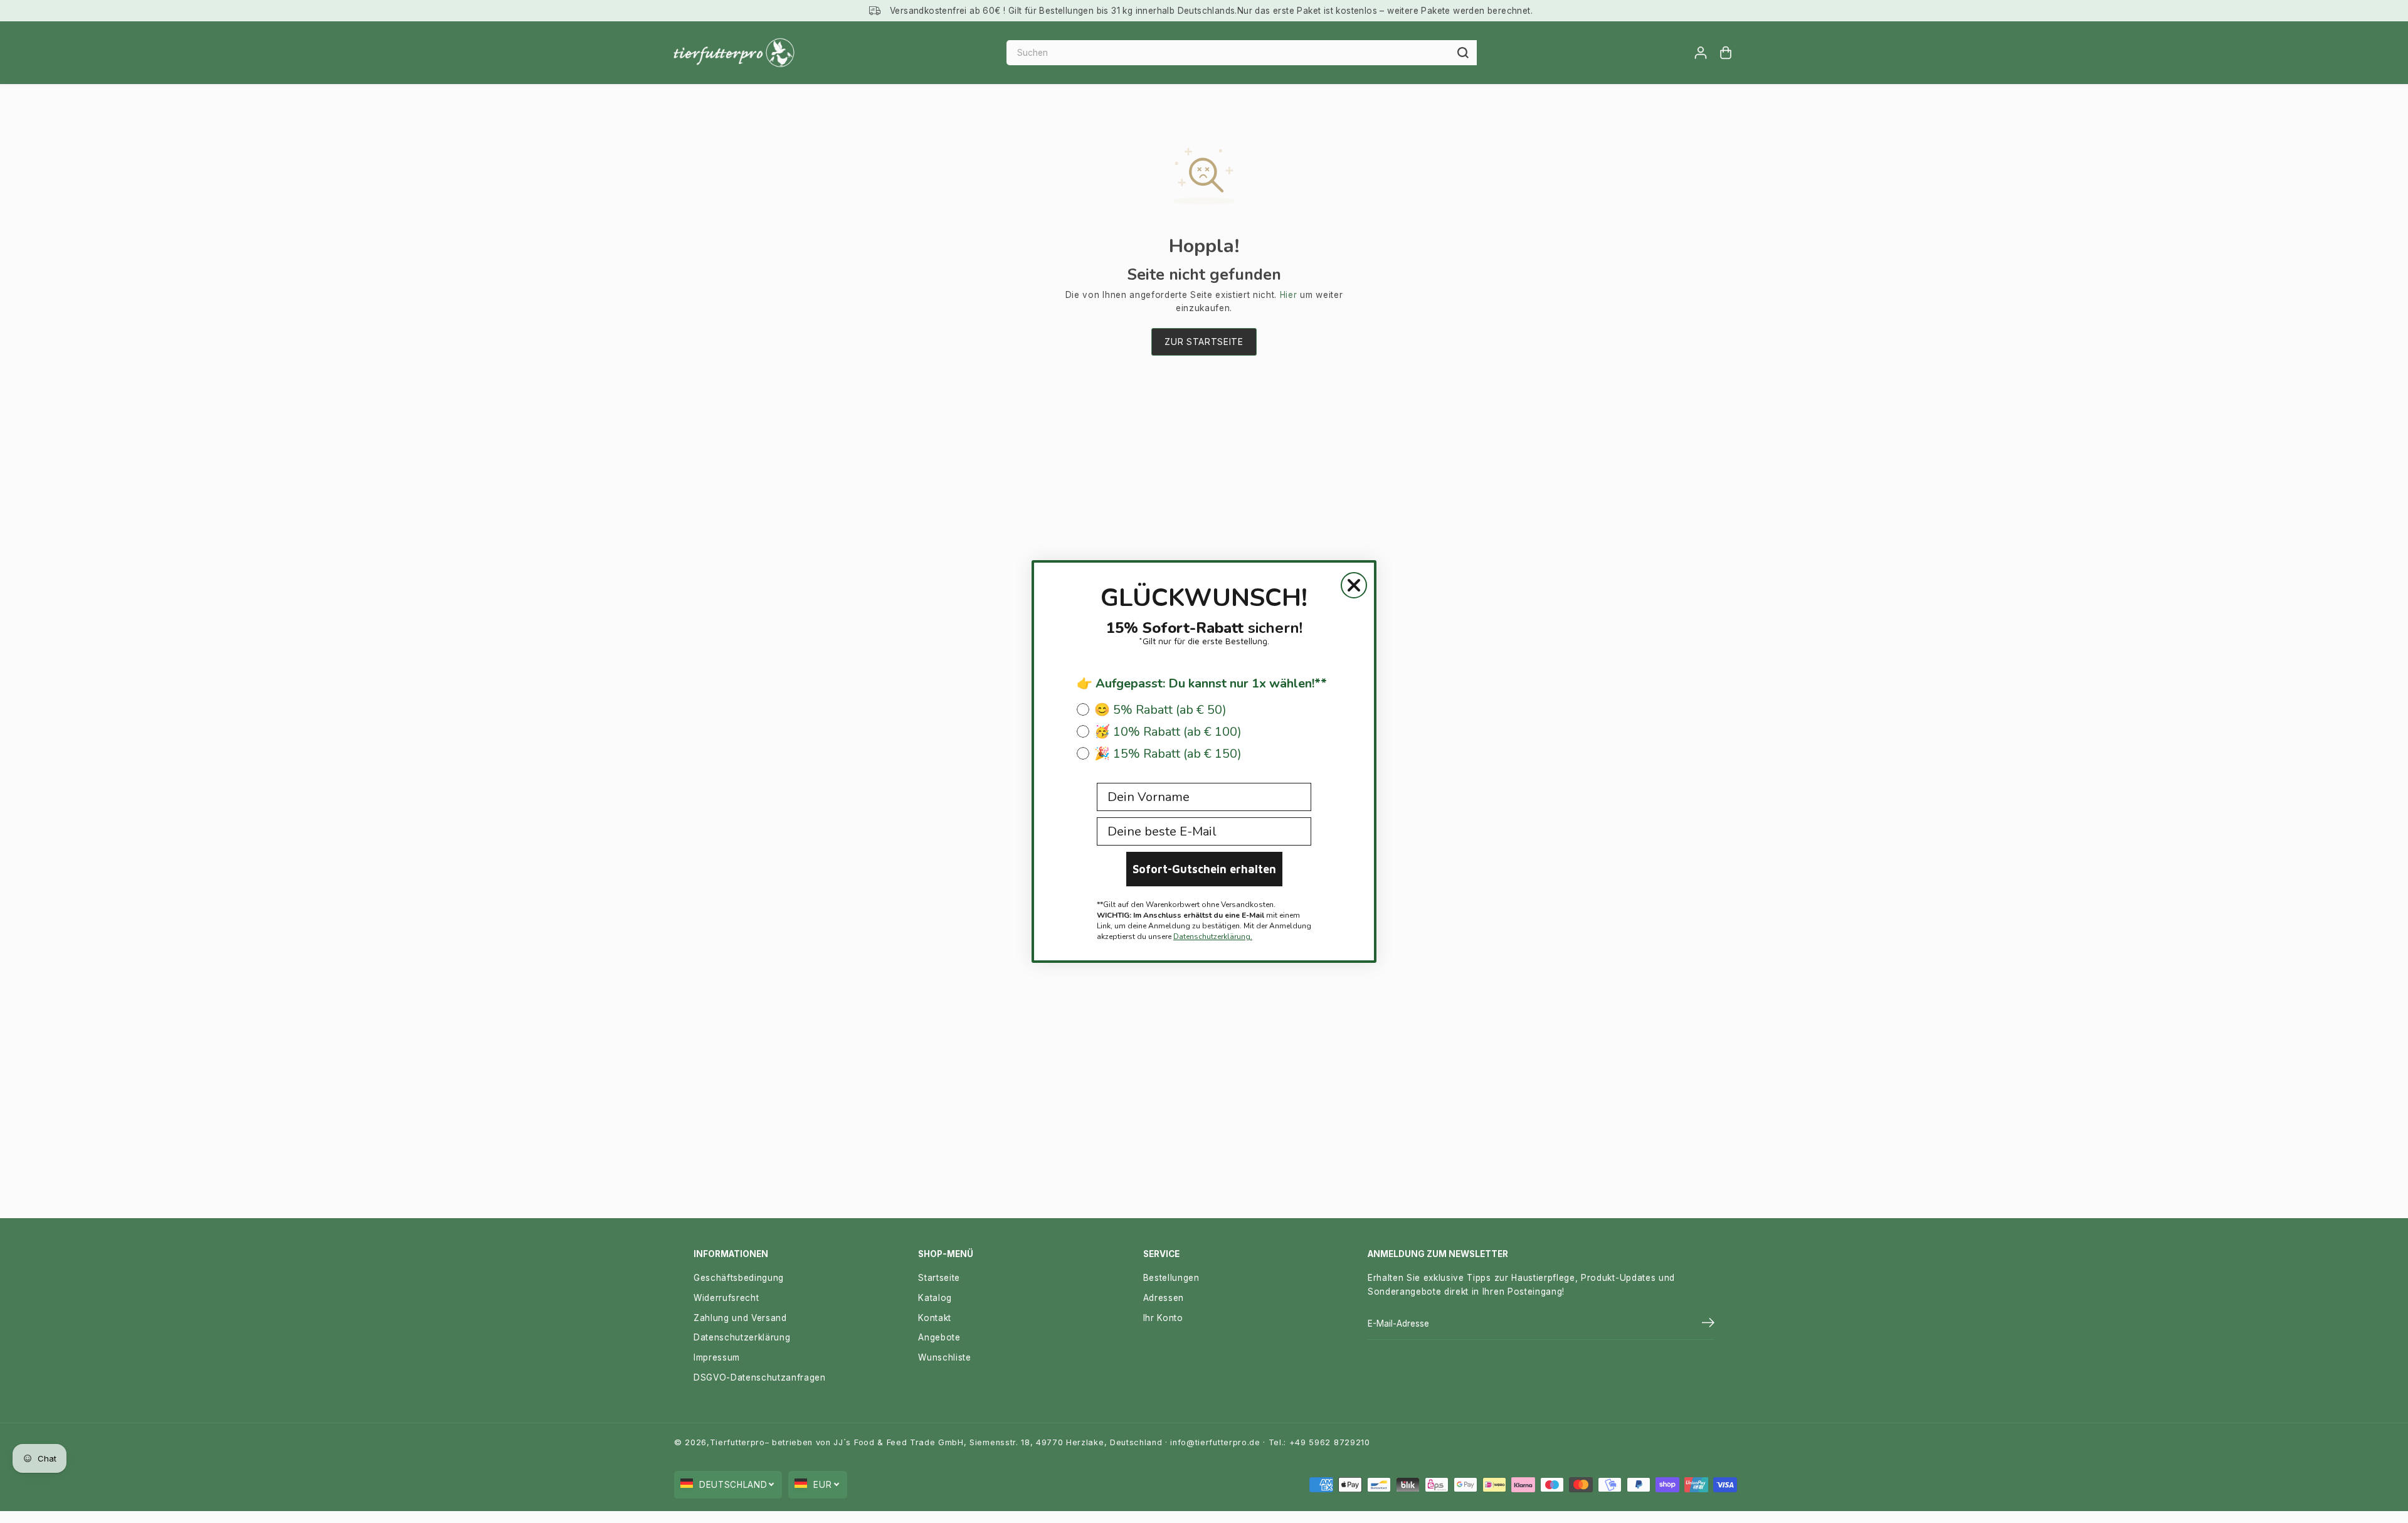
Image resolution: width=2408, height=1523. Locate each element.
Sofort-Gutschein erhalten (1204, 869)
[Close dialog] (1354, 585)
